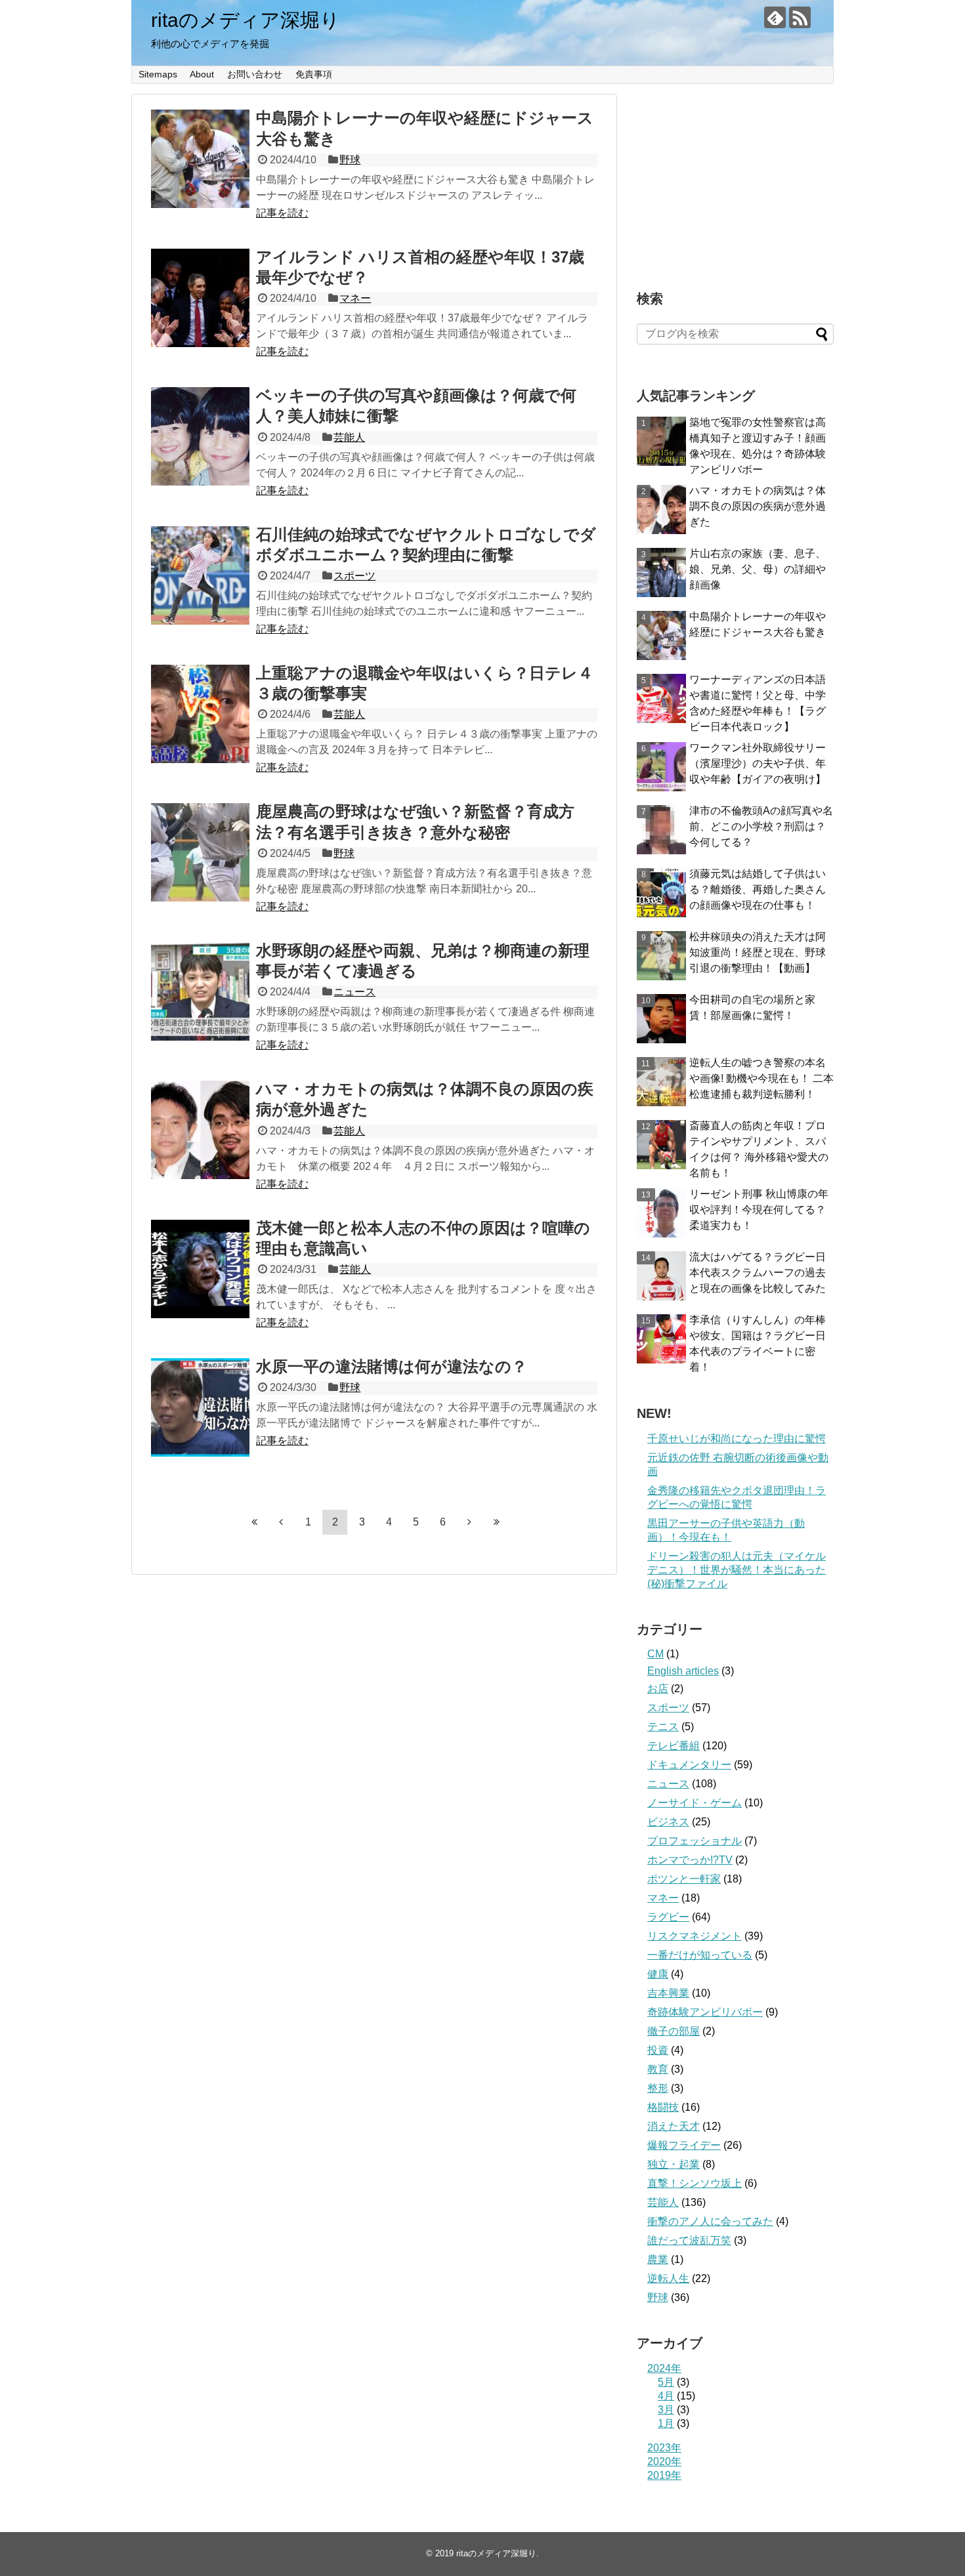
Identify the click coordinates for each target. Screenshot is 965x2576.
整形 (658, 2088)
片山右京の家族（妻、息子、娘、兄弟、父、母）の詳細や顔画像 (758, 569)
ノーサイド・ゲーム (695, 1803)
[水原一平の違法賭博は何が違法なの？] (200, 1407)
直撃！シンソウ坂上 (695, 2183)
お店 (658, 1689)
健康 (658, 1974)
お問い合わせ (255, 74)
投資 (658, 2050)
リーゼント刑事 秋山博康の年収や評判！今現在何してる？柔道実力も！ (759, 1210)
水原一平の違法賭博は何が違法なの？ (392, 1366)
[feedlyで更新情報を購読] (775, 17)
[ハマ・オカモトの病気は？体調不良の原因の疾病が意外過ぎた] (200, 1130)
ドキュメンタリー (689, 1765)
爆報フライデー (684, 2145)
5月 (666, 2382)
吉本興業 (668, 1993)
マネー (355, 298)
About (202, 74)
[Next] (469, 1522)
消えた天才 (674, 2126)
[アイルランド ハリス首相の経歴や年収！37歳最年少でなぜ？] (200, 298)
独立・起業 (674, 2164)
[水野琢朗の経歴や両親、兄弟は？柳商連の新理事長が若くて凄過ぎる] (200, 991)
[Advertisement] (735, 176)
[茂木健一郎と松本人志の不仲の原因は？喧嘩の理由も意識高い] (200, 1269)
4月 (666, 2396)
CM (655, 1654)
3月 (666, 2410)
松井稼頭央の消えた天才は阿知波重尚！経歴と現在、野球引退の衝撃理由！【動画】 (758, 952)
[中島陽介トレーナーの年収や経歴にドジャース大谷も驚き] (200, 159)
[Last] (496, 1522)
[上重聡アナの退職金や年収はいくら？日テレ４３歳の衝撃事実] (200, 714)
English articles (683, 1671)
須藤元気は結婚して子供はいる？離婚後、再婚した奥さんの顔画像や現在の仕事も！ (758, 889)
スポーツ (354, 576)
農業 (658, 2259)
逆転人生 (668, 2278)
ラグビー (668, 1917)
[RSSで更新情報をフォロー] (800, 17)
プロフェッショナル (695, 1841)
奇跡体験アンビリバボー (705, 2012)
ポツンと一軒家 (684, 1879)
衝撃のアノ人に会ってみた (710, 2221)
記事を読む (282, 213)
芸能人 (349, 437)
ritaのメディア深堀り (246, 20)
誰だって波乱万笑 (689, 2240)
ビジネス (668, 1822)
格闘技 (663, 2107)
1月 (666, 2423)
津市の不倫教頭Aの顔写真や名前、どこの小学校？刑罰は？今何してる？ (761, 826)
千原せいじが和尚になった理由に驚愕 (737, 1439)
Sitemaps (158, 74)
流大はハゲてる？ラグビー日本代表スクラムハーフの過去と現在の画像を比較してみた (758, 1273)
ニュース (354, 992)
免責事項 (314, 74)
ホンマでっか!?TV (690, 1860)
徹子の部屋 (674, 2031)
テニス (663, 1727)
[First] (254, 1522)
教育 (658, 2069)
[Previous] (281, 1522)
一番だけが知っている (700, 1955)
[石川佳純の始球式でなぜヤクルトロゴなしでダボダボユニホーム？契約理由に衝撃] (200, 575)
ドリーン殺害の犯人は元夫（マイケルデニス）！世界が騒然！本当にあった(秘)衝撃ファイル (737, 1570)
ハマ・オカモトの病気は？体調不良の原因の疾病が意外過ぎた (758, 506)
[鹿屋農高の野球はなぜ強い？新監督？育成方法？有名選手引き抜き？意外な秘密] (200, 852)
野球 (350, 160)
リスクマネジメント (695, 1936)
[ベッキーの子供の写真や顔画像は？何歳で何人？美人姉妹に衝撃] (200, 436)
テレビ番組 (674, 1746)
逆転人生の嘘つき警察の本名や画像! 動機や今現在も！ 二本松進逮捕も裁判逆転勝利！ (761, 1078)
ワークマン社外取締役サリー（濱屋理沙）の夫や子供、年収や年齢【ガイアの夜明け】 (758, 763)
